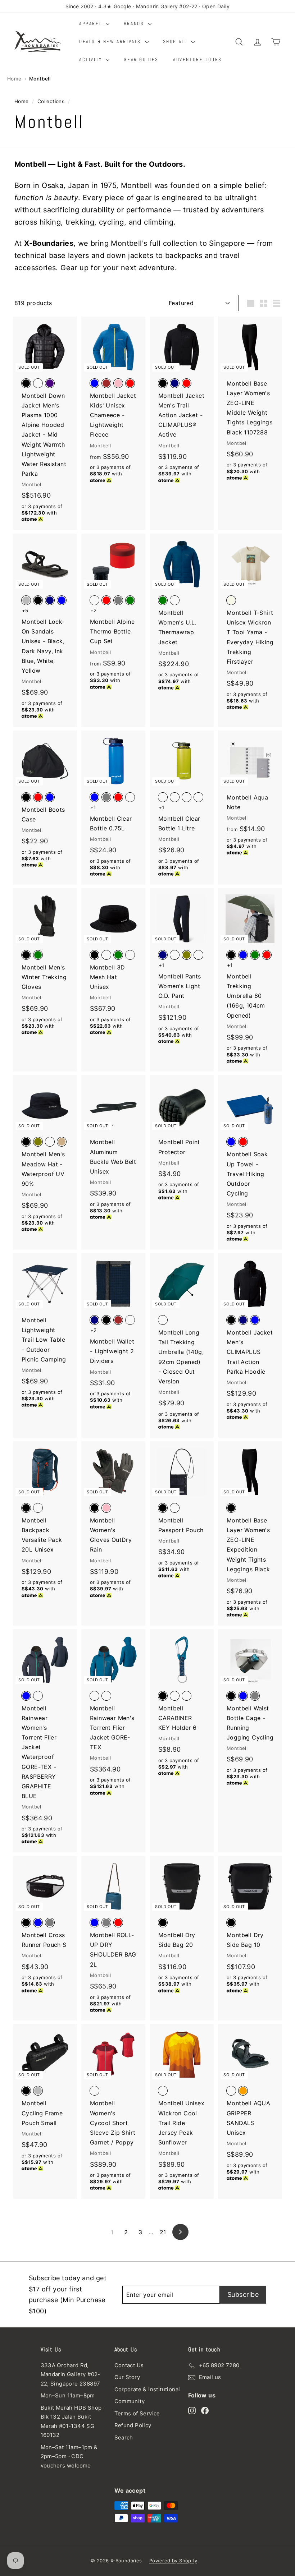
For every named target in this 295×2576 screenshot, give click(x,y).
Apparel (92, 24)
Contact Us (129, 2365)
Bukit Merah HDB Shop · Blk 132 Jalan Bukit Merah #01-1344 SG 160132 (73, 2421)
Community (130, 2401)
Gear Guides (141, 59)
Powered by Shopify (173, 2561)
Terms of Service (137, 2413)
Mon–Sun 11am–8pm (68, 2395)
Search (124, 2437)
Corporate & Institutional (147, 2389)
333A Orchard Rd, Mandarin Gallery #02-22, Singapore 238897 (71, 2374)
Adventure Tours (198, 59)
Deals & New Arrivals (111, 42)
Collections (51, 101)
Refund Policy (133, 2425)
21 (163, 2232)
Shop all (176, 42)
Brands (135, 24)
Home (14, 79)
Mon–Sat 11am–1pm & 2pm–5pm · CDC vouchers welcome (69, 2456)
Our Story (127, 2377)
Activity (92, 59)
